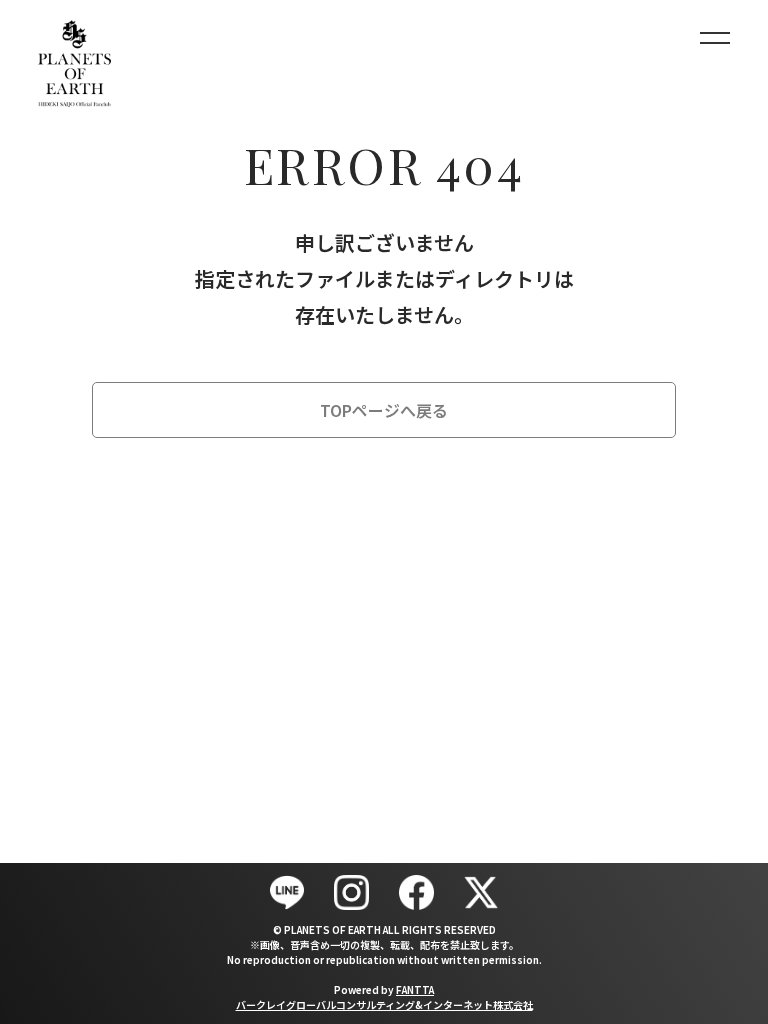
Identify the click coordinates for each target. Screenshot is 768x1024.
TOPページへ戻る (384, 410)
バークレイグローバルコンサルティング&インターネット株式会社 (384, 1004)
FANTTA (415, 989)
